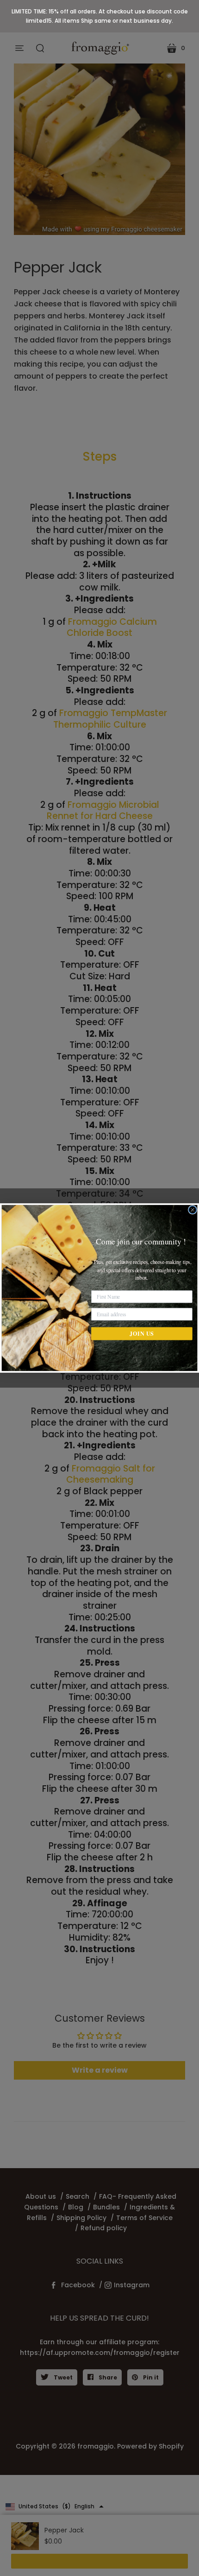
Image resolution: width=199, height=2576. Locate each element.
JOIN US (142, 1333)
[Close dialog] (193, 1210)
